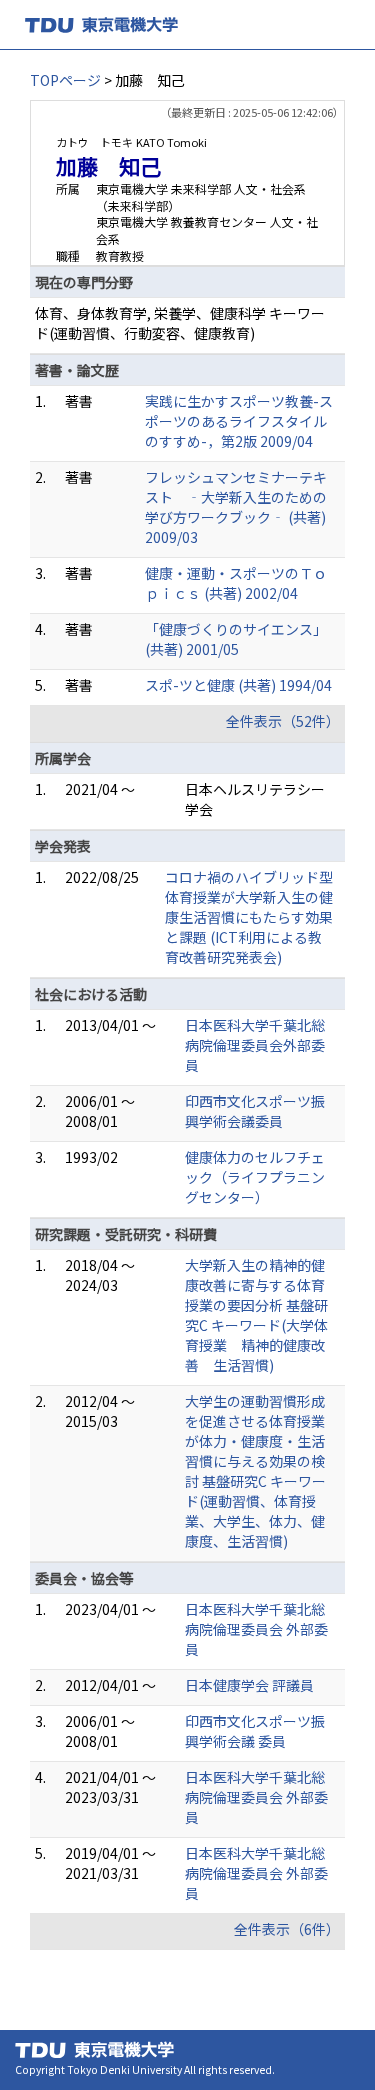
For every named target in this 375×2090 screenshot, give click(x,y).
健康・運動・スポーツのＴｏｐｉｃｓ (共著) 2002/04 (236, 583)
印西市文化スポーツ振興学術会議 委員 (255, 1731)
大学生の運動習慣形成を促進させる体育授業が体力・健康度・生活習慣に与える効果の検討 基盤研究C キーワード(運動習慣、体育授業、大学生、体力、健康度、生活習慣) (255, 1471)
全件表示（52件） (283, 721)
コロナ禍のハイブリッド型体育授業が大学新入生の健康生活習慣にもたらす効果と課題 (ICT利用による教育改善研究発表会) (249, 917)
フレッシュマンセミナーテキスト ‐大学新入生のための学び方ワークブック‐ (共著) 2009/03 (236, 507)
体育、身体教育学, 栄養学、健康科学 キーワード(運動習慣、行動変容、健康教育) (180, 323)
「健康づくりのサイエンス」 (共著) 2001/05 (236, 639)
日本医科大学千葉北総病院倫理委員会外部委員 (255, 1045)
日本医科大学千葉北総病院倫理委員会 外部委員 (256, 1629)
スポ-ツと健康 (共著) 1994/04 (238, 685)
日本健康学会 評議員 (249, 1685)
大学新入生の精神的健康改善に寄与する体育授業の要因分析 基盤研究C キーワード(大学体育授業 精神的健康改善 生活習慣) (256, 1315)
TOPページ (65, 80)
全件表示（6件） (287, 1929)
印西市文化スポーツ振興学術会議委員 (255, 1111)
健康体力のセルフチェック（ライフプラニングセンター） (255, 1177)
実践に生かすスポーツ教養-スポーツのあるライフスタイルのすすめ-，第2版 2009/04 (239, 421)
